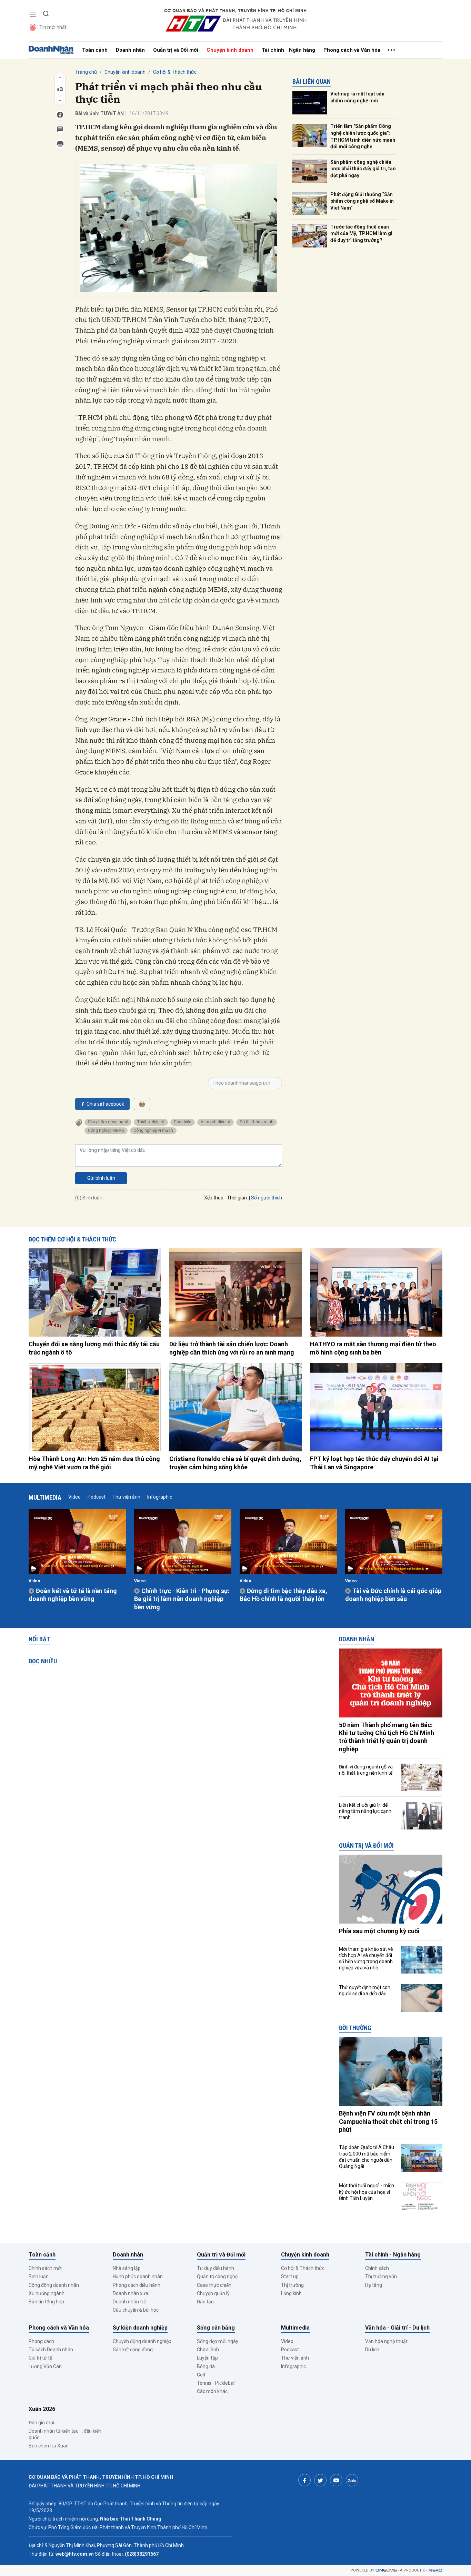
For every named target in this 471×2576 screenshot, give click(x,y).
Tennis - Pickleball (216, 2383)
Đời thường (355, 2028)
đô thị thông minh (257, 1122)
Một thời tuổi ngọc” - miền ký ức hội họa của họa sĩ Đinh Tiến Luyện (367, 2192)
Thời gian (237, 1198)
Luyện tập (207, 2358)
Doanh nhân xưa (131, 2293)
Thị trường (292, 2285)
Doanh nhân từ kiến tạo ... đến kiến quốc (65, 2434)
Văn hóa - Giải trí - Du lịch (397, 2328)
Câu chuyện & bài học (136, 2310)
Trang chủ (86, 72)
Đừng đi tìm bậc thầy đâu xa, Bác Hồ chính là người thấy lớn (283, 1595)
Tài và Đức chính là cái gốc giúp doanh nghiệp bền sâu (393, 1595)
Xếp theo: (214, 1198)
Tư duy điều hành (216, 2268)
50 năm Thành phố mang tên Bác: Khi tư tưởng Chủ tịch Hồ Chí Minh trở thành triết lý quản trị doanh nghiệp (387, 1737)
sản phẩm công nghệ (108, 1122)
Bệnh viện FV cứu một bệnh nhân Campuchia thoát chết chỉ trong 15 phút (388, 2121)
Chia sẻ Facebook (105, 1104)
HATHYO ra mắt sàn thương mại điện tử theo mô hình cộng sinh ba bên (373, 1348)
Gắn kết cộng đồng (133, 2350)
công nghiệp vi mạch (153, 1130)
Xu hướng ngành (47, 2293)
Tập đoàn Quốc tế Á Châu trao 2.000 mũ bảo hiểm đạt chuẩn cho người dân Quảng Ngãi (367, 2157)
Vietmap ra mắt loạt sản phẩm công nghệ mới (357, 97)
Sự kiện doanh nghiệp (140, 2328)
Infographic (160, 1497)
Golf (201, 2375)
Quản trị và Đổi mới (176, 50)
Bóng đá (206, 2366)
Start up (290, 2276)
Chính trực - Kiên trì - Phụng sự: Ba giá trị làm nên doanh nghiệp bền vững (182, 1599)
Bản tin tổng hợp (46, 2302)
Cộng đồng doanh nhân (54, 2285)
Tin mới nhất (53, 27)
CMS (386, 2570)
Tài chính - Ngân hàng (288, 50)
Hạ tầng (374, 2285)
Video (74, 1497)
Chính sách (377, 2268)
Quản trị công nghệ (217, 2276)
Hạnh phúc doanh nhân (138, 2276)
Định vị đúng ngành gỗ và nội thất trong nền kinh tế (366, 1770)
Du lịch (372, 2350)
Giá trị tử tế (40, 2358)
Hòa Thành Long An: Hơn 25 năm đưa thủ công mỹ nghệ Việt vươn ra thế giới (94, 1463)
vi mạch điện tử (216, 1122)
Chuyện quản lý (213, 2293)
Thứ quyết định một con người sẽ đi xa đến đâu (365, 1990)
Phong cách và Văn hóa (352, 50)
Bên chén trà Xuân (49, 2446)
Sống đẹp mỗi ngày (218, 2341)
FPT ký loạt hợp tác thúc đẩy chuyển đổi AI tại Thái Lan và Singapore (374, 1463)
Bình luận (39, 2276)
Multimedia (45, 1497)
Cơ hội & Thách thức (175, 72)
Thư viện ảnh (126, 1497)
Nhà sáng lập (127, 2268)
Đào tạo (205, 2302)
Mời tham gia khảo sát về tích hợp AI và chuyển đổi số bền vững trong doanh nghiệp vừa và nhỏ (366, 1959)
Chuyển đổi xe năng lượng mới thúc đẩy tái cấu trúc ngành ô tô (94, 1348)
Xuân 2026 (42, 2409)
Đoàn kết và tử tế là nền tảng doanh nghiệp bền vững (73, 1595)
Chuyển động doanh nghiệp (142, 2341)
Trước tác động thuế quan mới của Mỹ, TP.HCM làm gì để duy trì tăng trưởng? (361, 234)
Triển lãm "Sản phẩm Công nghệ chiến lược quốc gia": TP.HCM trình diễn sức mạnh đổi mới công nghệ (363, 136)
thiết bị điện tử (151, 1122)
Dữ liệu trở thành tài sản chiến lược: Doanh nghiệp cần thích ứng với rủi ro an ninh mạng (232, 1348)
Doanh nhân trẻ (129, 2302)
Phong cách (41, 2341)
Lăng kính (291, 2293)
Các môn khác (212, 2391)
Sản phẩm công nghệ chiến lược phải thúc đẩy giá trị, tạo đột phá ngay (363, 169)
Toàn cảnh (95, 50)
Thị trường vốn (381, 2276)
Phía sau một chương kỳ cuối (379, 1931)
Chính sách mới (45, 2268)
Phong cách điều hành (137, 2285)
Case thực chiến (214, 2285)
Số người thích (267, 1198)
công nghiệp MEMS (106, 1130)
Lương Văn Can (45, 2366)
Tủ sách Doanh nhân (51, 2350)
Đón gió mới (41, 2423)
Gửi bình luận (101, 1178)
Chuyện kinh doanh (230, 50)
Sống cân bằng (216, 2328)
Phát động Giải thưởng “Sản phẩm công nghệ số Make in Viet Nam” (362, 201)
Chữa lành (208, 2350)
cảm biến (183, 1122)
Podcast (97, 1497)
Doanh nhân (130, 50)
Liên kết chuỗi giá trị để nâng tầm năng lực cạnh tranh (365, 1811)
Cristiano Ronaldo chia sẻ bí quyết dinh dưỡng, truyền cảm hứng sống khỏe (235, 1463)
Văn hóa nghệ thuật (386, 2341)
